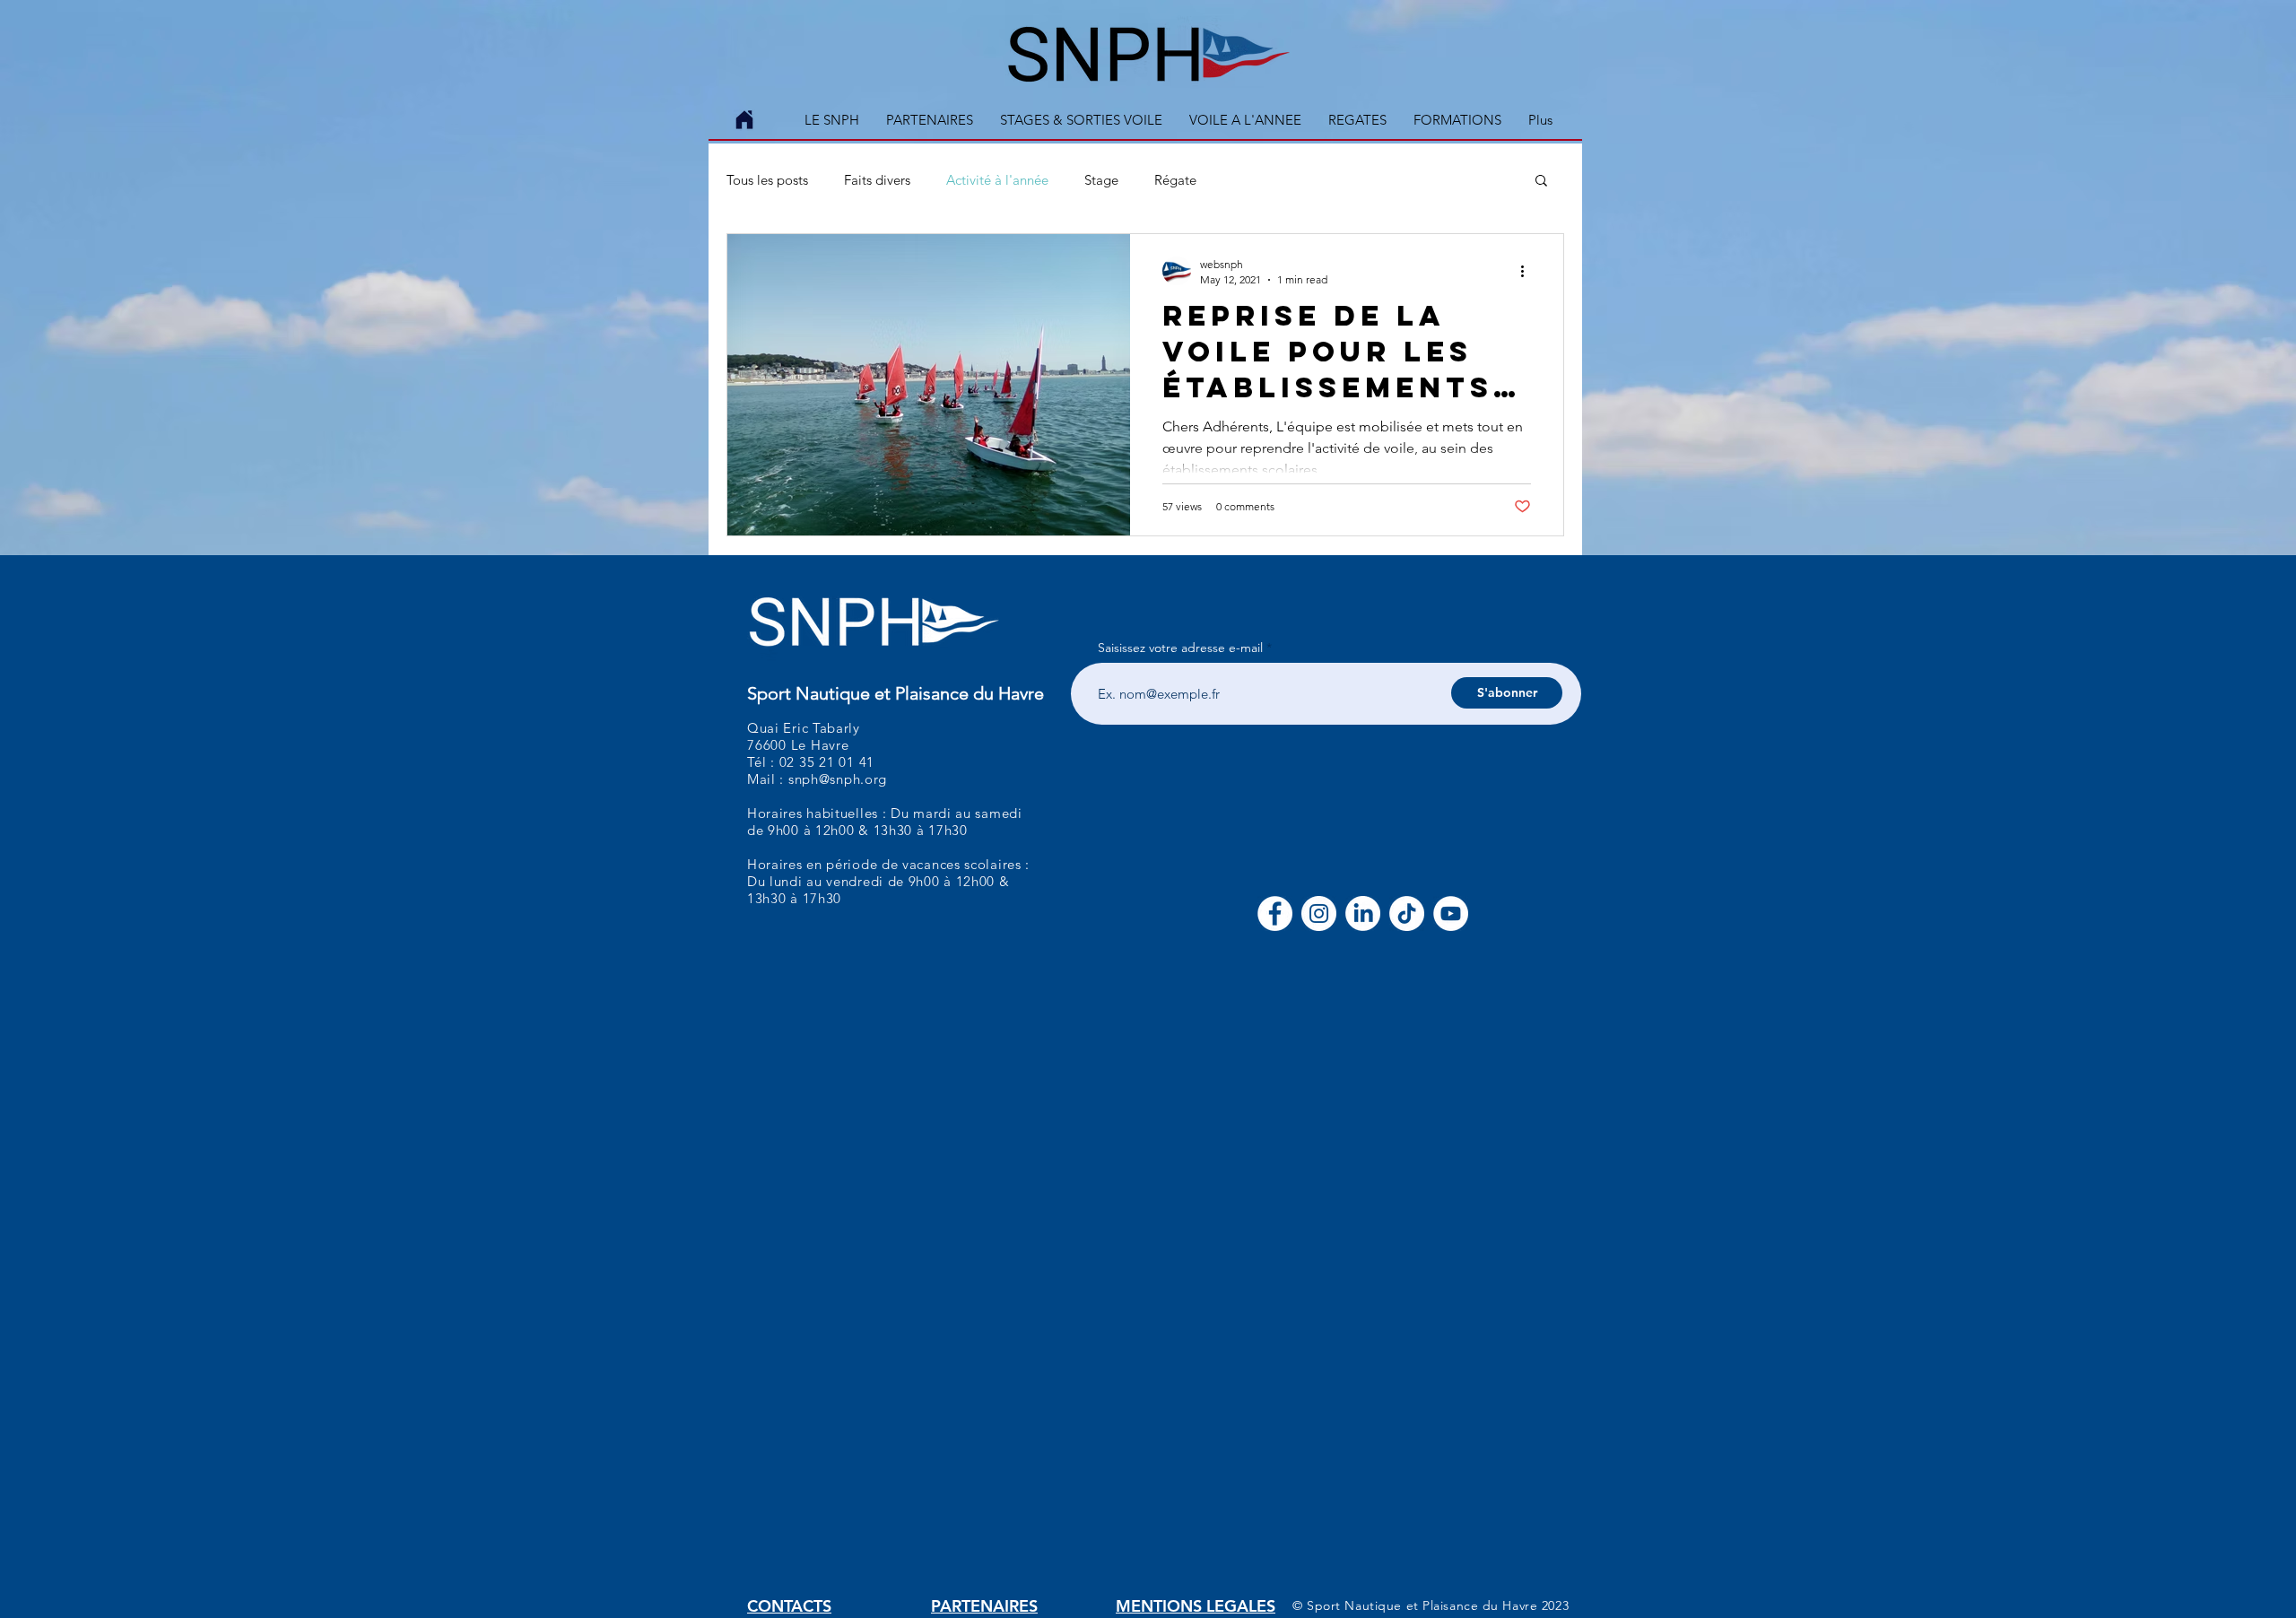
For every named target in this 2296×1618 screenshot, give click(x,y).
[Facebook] (1275, 913)
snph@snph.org (838, 779)
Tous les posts (767, 180)
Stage (1101, 180)
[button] (1081, 120)
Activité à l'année (997, 180)
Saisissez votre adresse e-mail (1180, 648)
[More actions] (1528, 271)
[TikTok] (1407, 913)
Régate (1175, 180)
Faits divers (877, 180)
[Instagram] (1319, 913)
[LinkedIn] (1363, 913)
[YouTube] (1451, 913)
